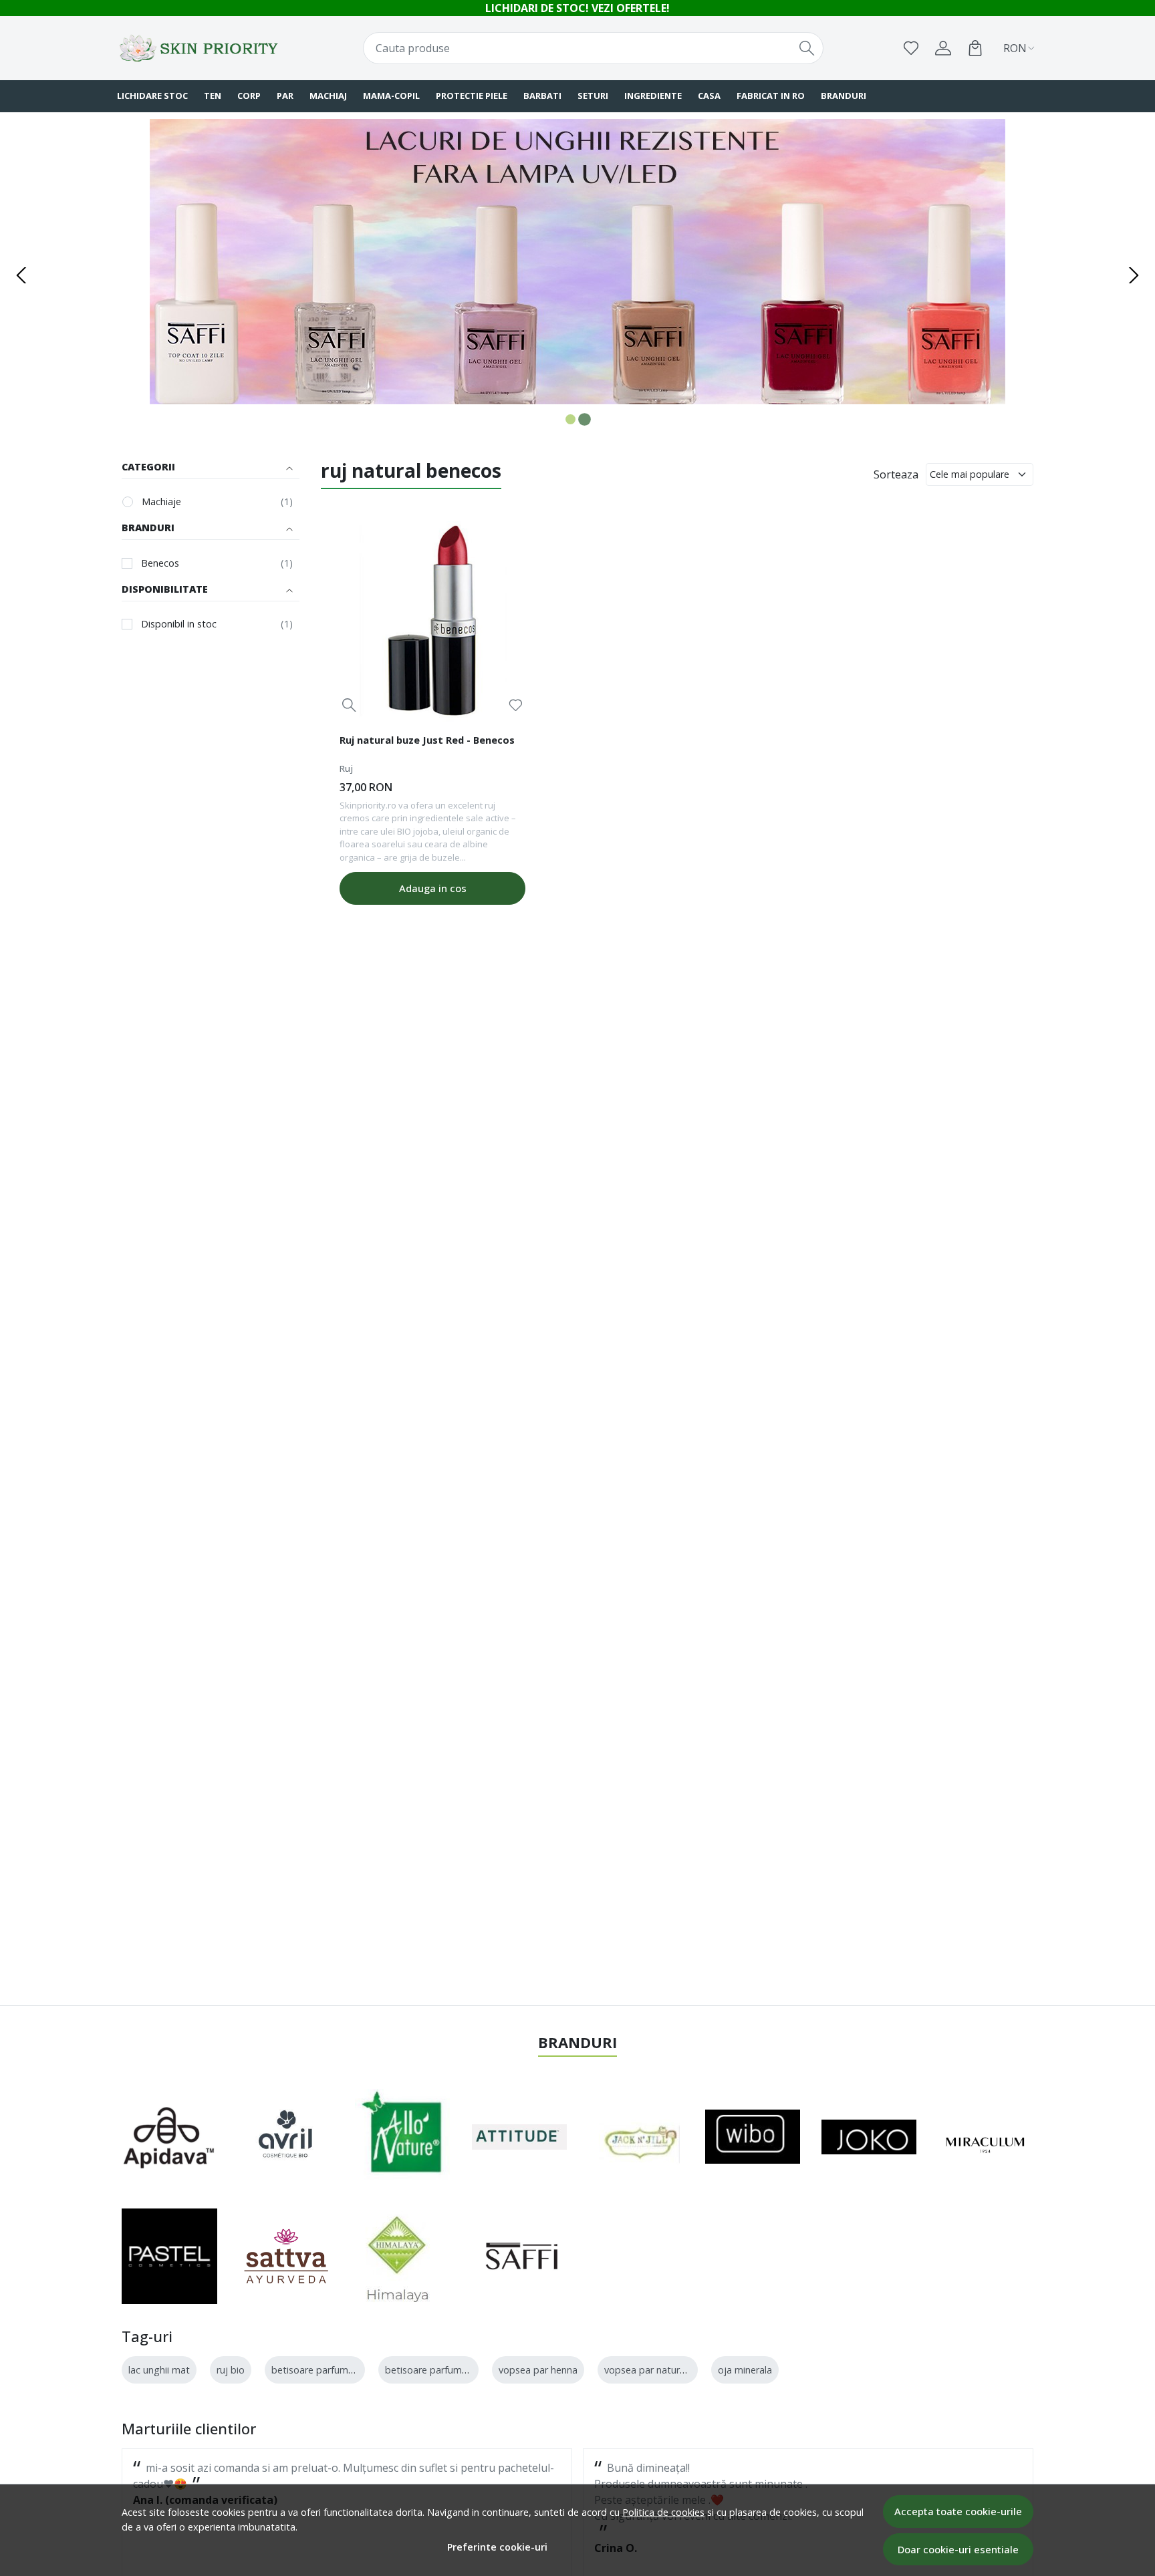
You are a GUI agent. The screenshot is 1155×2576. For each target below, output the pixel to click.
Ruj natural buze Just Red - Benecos (427, 740)
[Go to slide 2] (585, 419)
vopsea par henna (538, 2370)
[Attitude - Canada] (520, 2137)
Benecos (160, 563)
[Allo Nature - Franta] (403, 2137)
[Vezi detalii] (349, 705)
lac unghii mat (159, 2370)
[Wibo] (753, 2137)
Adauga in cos (433, 888)
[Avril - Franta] (286, 2137)
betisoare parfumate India (329, 2370)
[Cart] (975, 48)
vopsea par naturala (648, 2370)
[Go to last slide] (21, 275)
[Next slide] (1134, 275)
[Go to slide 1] (570, 419)
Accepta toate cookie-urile (958, 2511)
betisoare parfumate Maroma (451, 2370)
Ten (213, 96)
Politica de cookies (663, 2512)
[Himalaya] (396, 2256)
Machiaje (161, 502)
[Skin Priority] (200, 48)
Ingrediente (653, 96)
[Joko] (869, 2137)
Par (285, 96)
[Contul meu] (943, 48)
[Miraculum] (986, 2137)
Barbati (542, 96)
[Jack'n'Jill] (634, 2137)
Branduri (844, 96)
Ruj (346, 768)
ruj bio (231, 2370)
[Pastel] (169, 2256)
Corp (249, 96)
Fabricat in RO (771, 96)
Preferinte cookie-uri (497, 2547)
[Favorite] (911, 48)
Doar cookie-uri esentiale (958, 2549)
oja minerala (745, 2370)
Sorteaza (896, 474)
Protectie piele (472, 96)
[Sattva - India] (286, 2256)
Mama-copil (391, 96)
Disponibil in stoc (179, 624)
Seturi (593, 96)
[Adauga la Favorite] (516, 705)
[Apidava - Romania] (169, 2137)
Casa (709, 96)
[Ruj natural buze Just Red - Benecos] (432, 622)
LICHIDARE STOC (152, 96)
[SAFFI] (520, 2256)
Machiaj (328, 96)
